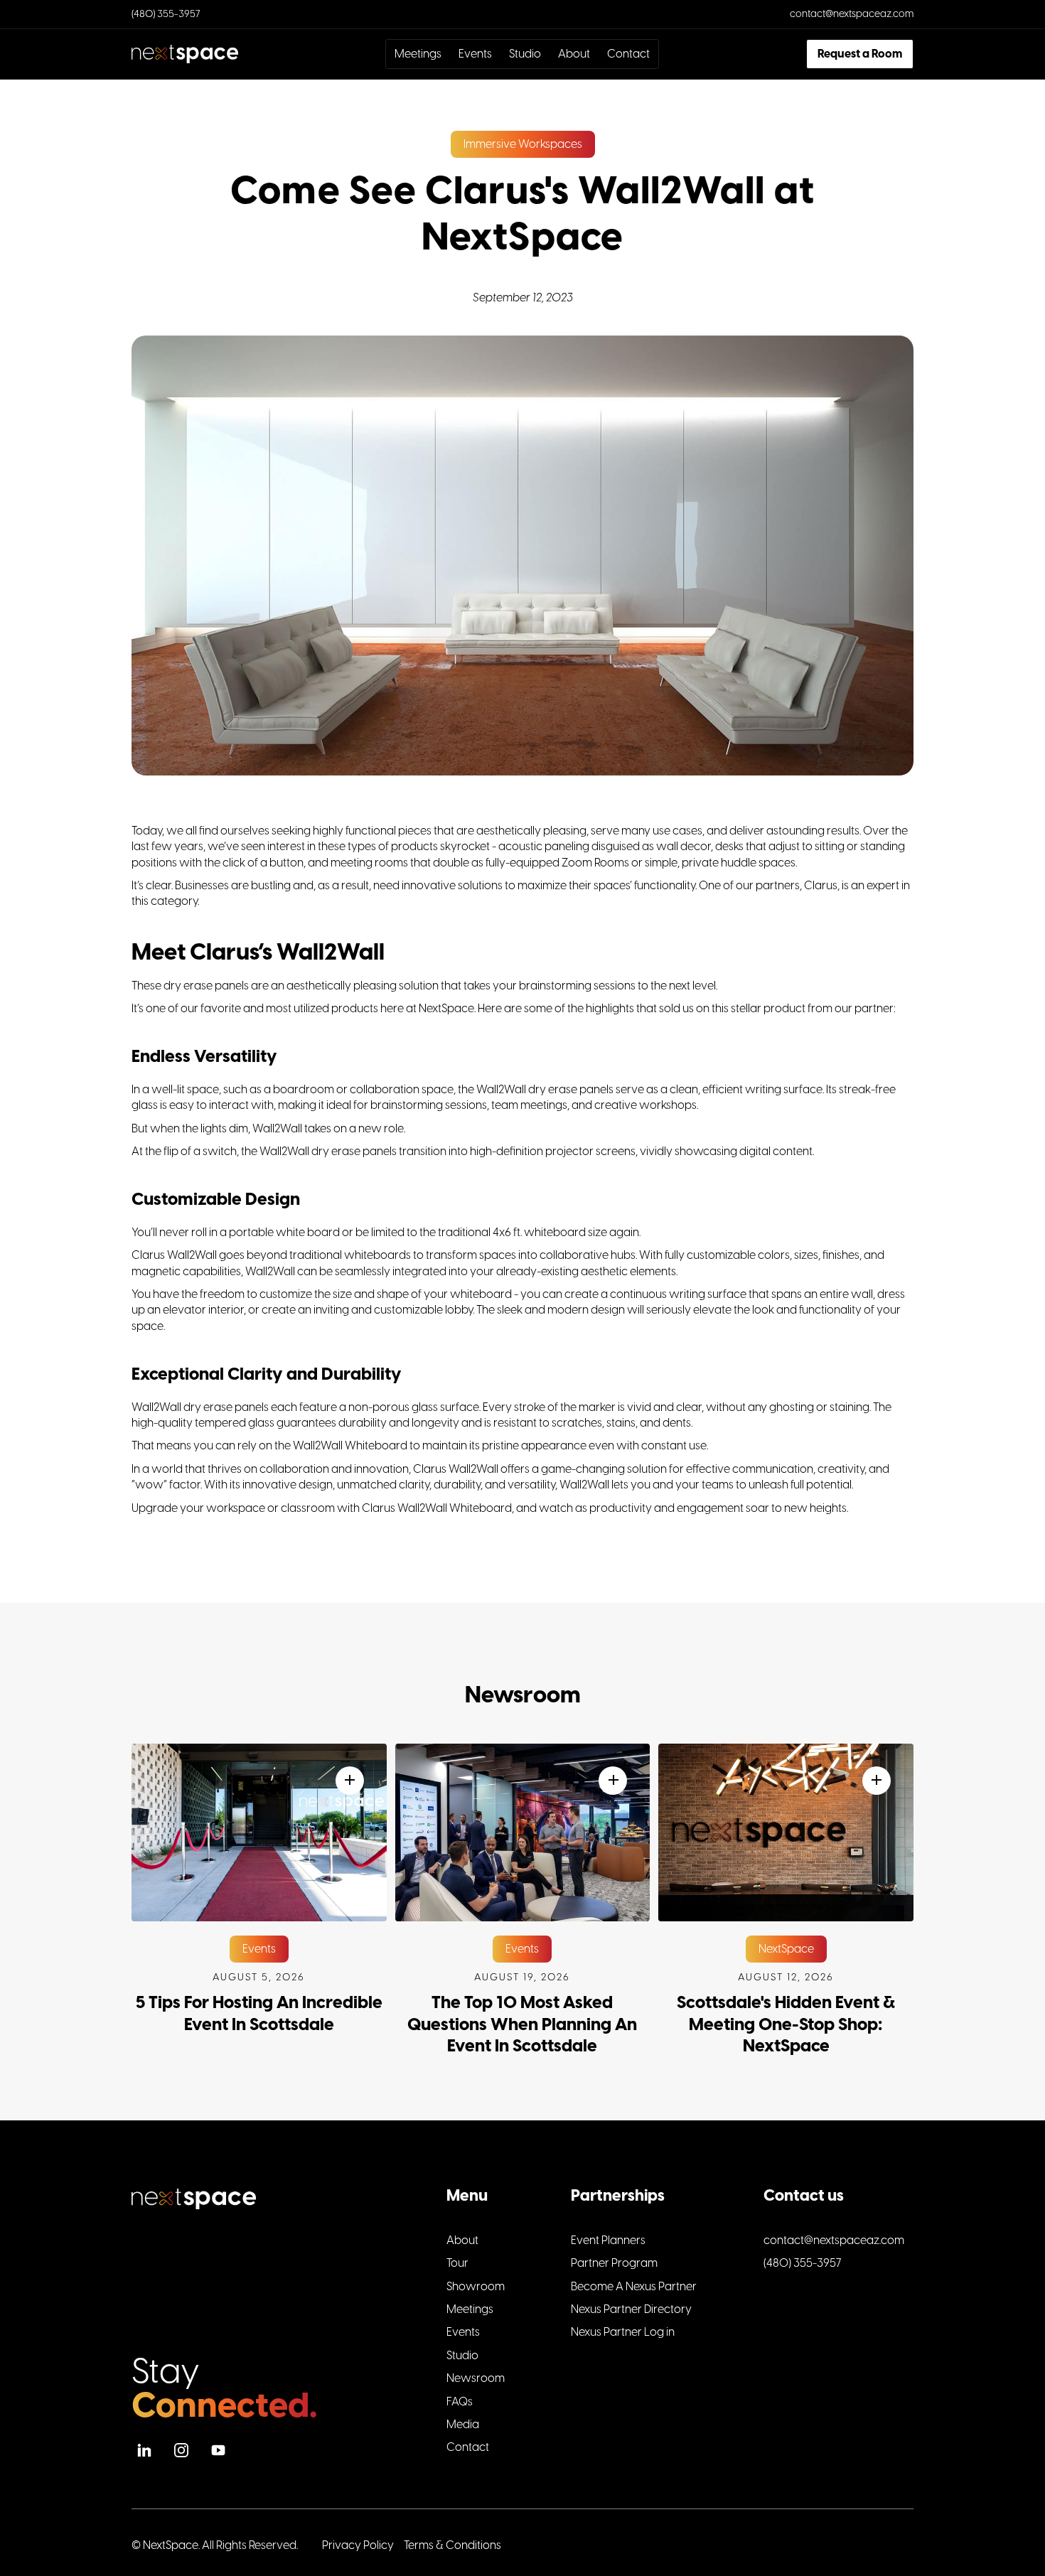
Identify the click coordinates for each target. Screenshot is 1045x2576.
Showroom (476, 2287)
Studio (525, 54)
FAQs (460, 2402)
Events (475, 54)
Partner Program (614, 2263)
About (574, 54)
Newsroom (476, 2378)
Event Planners (608, 2240)
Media (463, 2425)
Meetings (418, 54)
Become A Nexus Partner (634, 2287)
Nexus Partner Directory (631, 2309)
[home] (215, 54)
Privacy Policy (358, 2545)
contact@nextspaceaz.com (852, 14)
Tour (457, 2263)
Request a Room (860, 54)
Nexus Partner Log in (623, 2332)
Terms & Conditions (452, 2545)
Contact (628, 54)
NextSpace (171, 2545)
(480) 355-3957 (166, 14)
